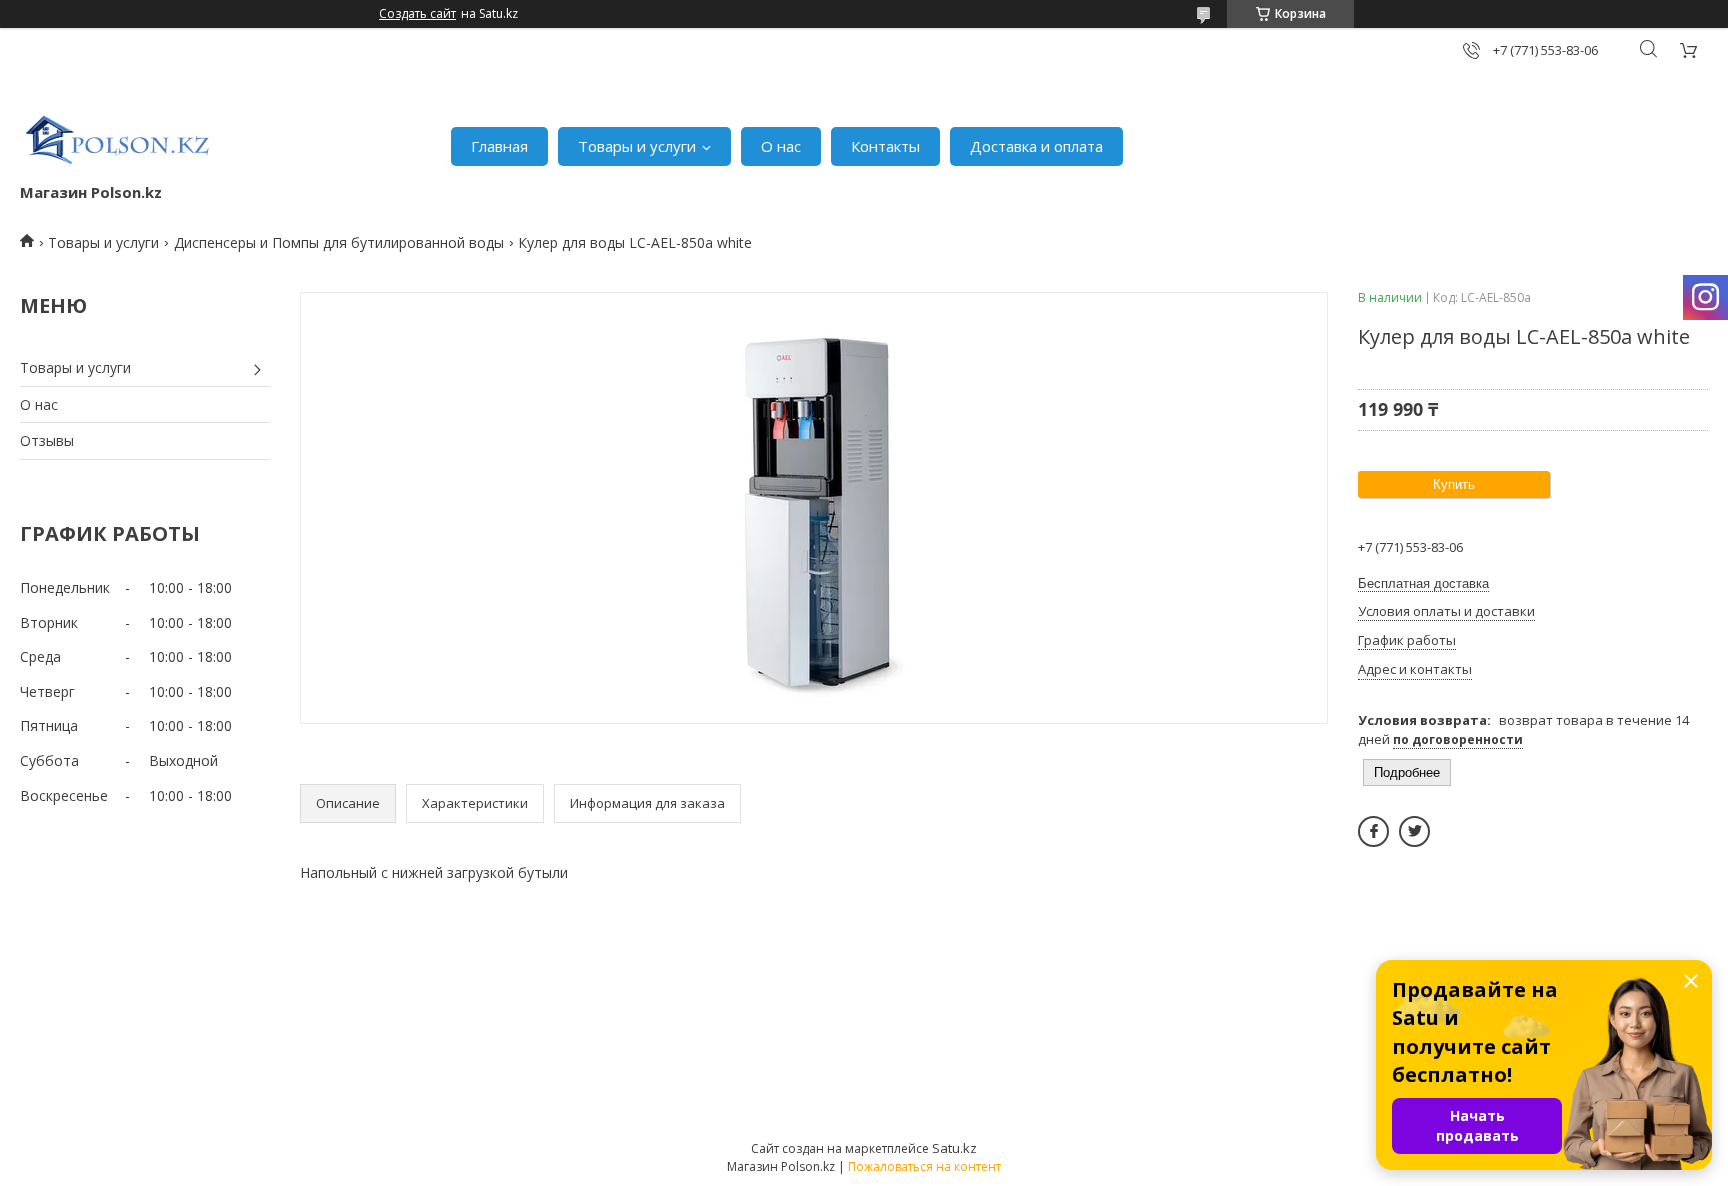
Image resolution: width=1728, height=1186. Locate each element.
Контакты (885, 146)
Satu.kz (954, 1148)
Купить (1454, 484)
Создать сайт (417, 14)
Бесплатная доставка (1423, 583)
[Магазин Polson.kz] (120, 136)
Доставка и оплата (1036, 146)
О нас (781, 146)
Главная (499, 146)
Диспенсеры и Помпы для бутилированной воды (339, 242)
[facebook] (1373, 831)
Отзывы (47, 440)
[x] (1414, 831)
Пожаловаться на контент (924, 1166)
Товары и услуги (637, 146)
